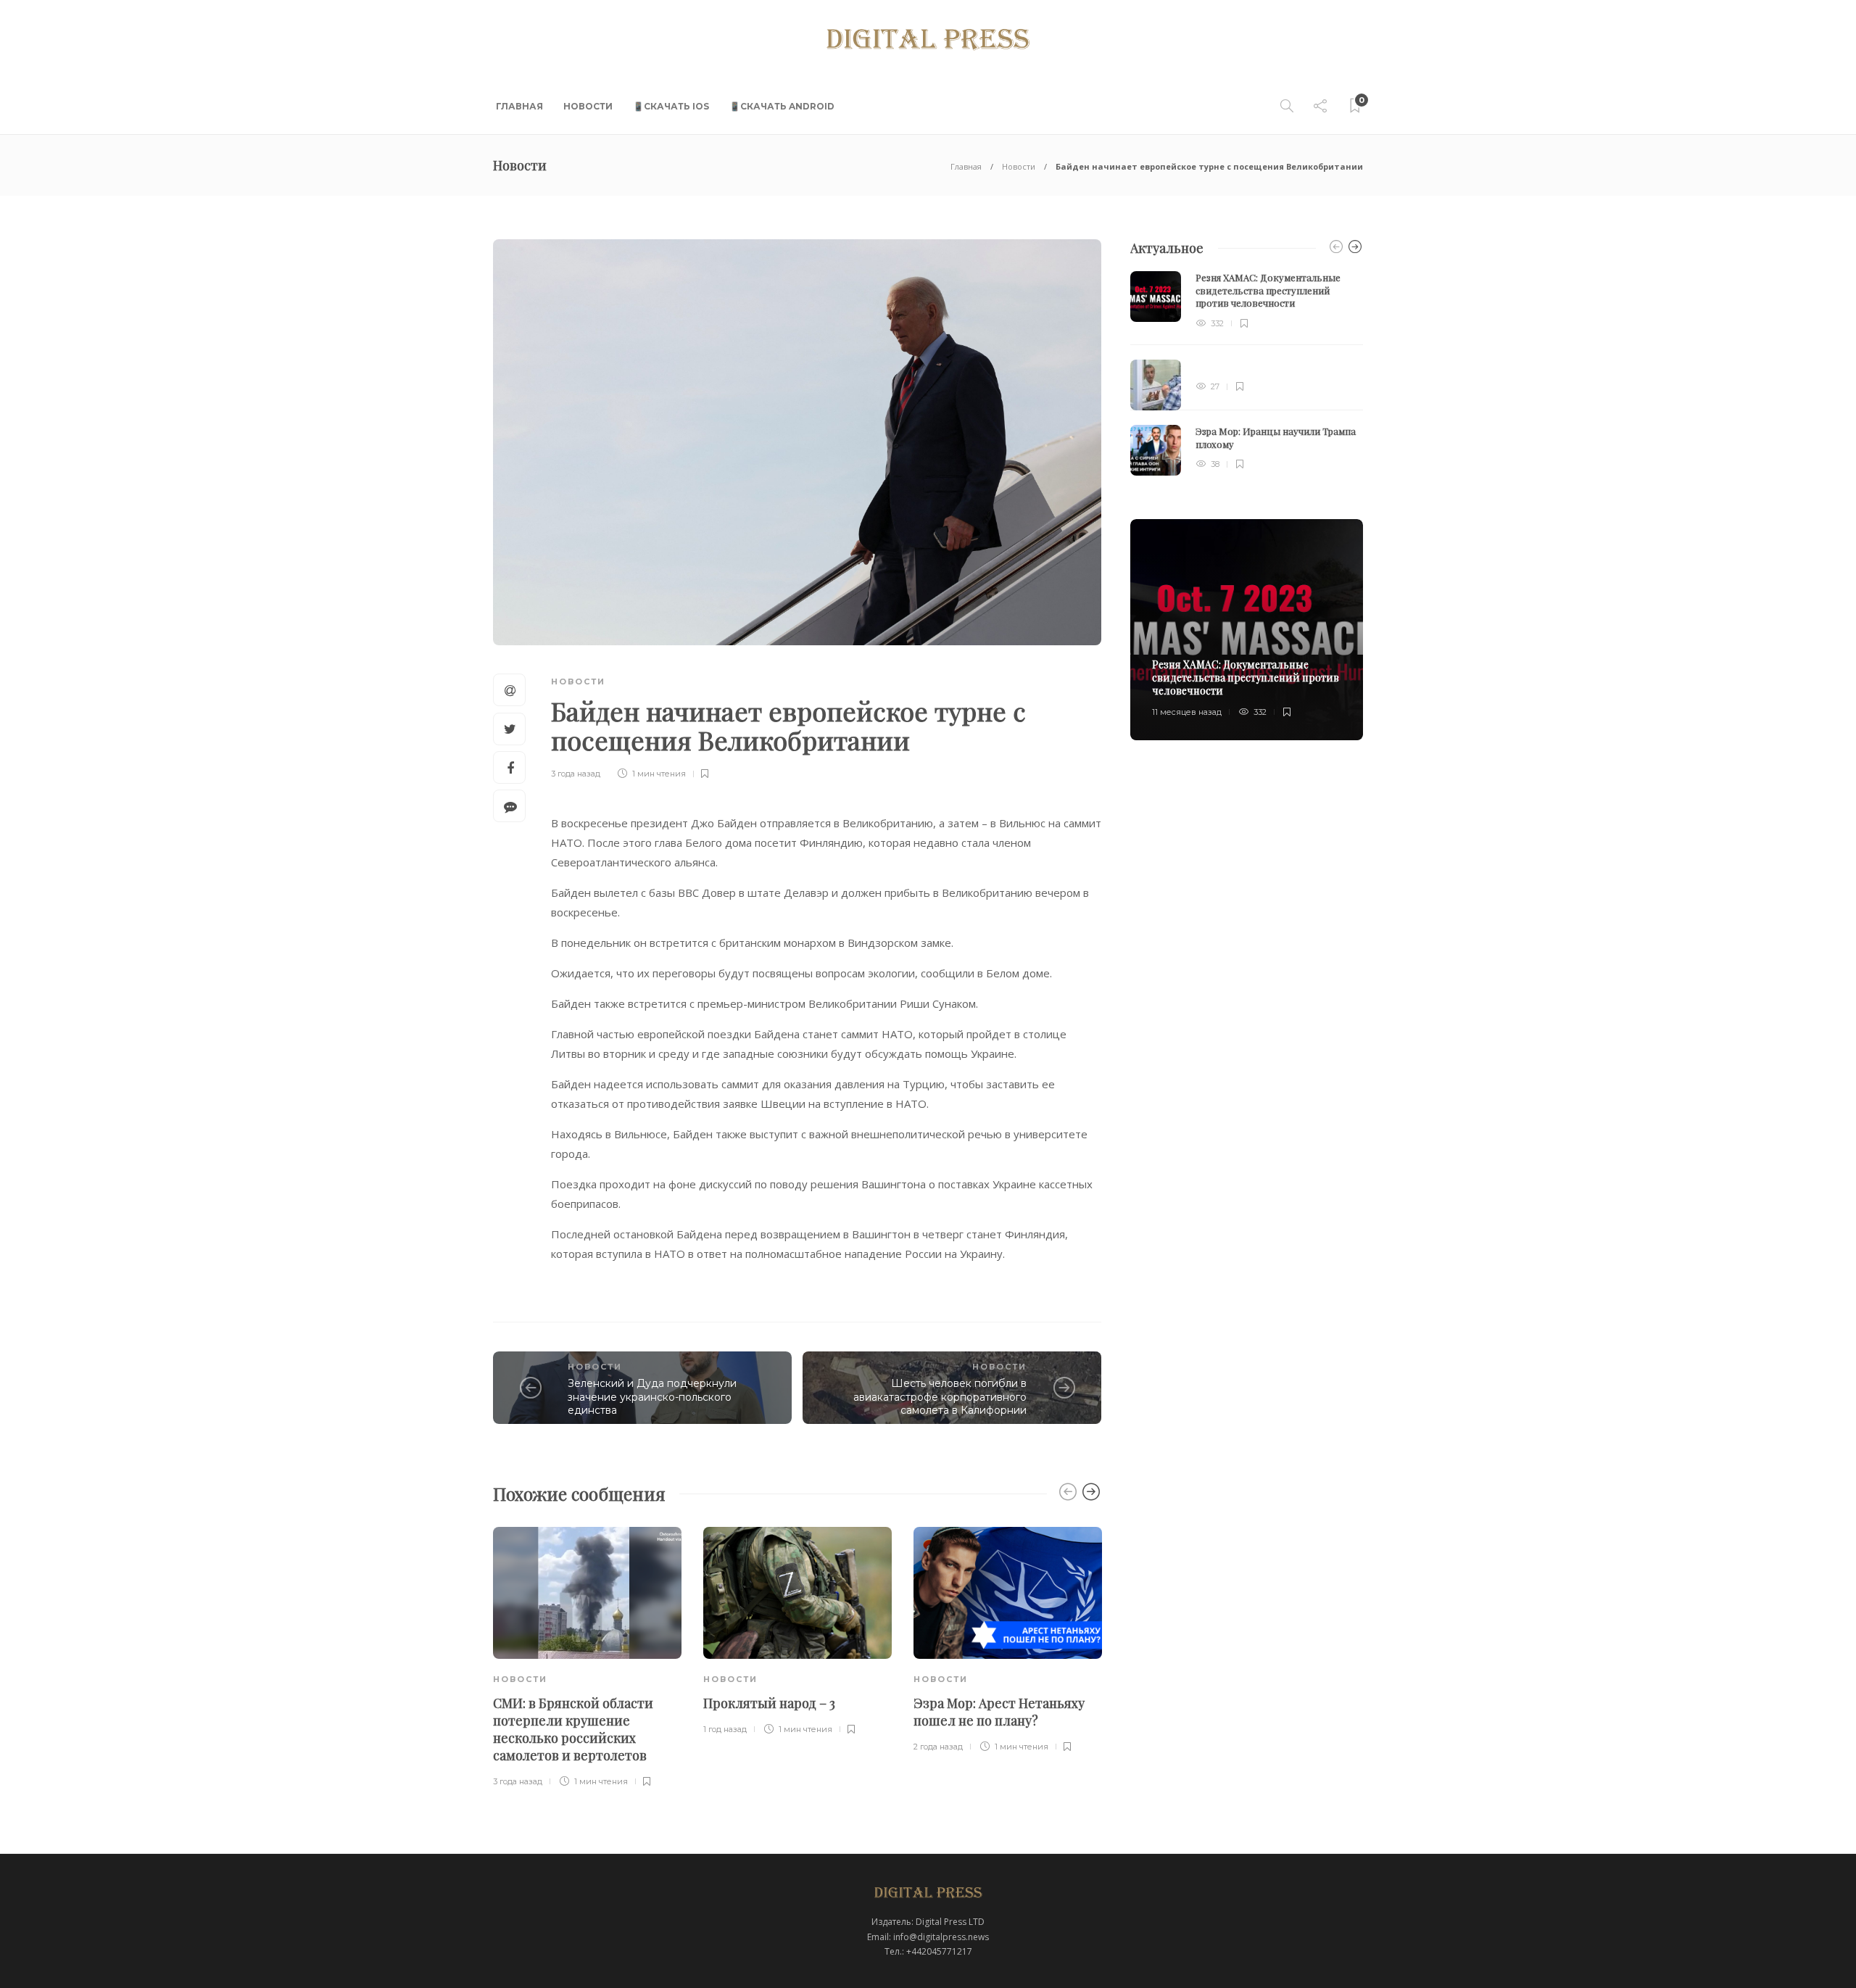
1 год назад (725, 1729)
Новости (588, 106)
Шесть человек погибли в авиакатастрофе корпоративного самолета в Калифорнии (940, 1397)
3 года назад (576, 774)
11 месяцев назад (1187, 712)
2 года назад (938, 1747)
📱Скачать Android (782, 106)
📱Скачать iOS (671, 106)
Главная (519, 106)
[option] (587, 1658)
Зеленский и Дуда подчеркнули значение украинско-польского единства (652, 1397)
